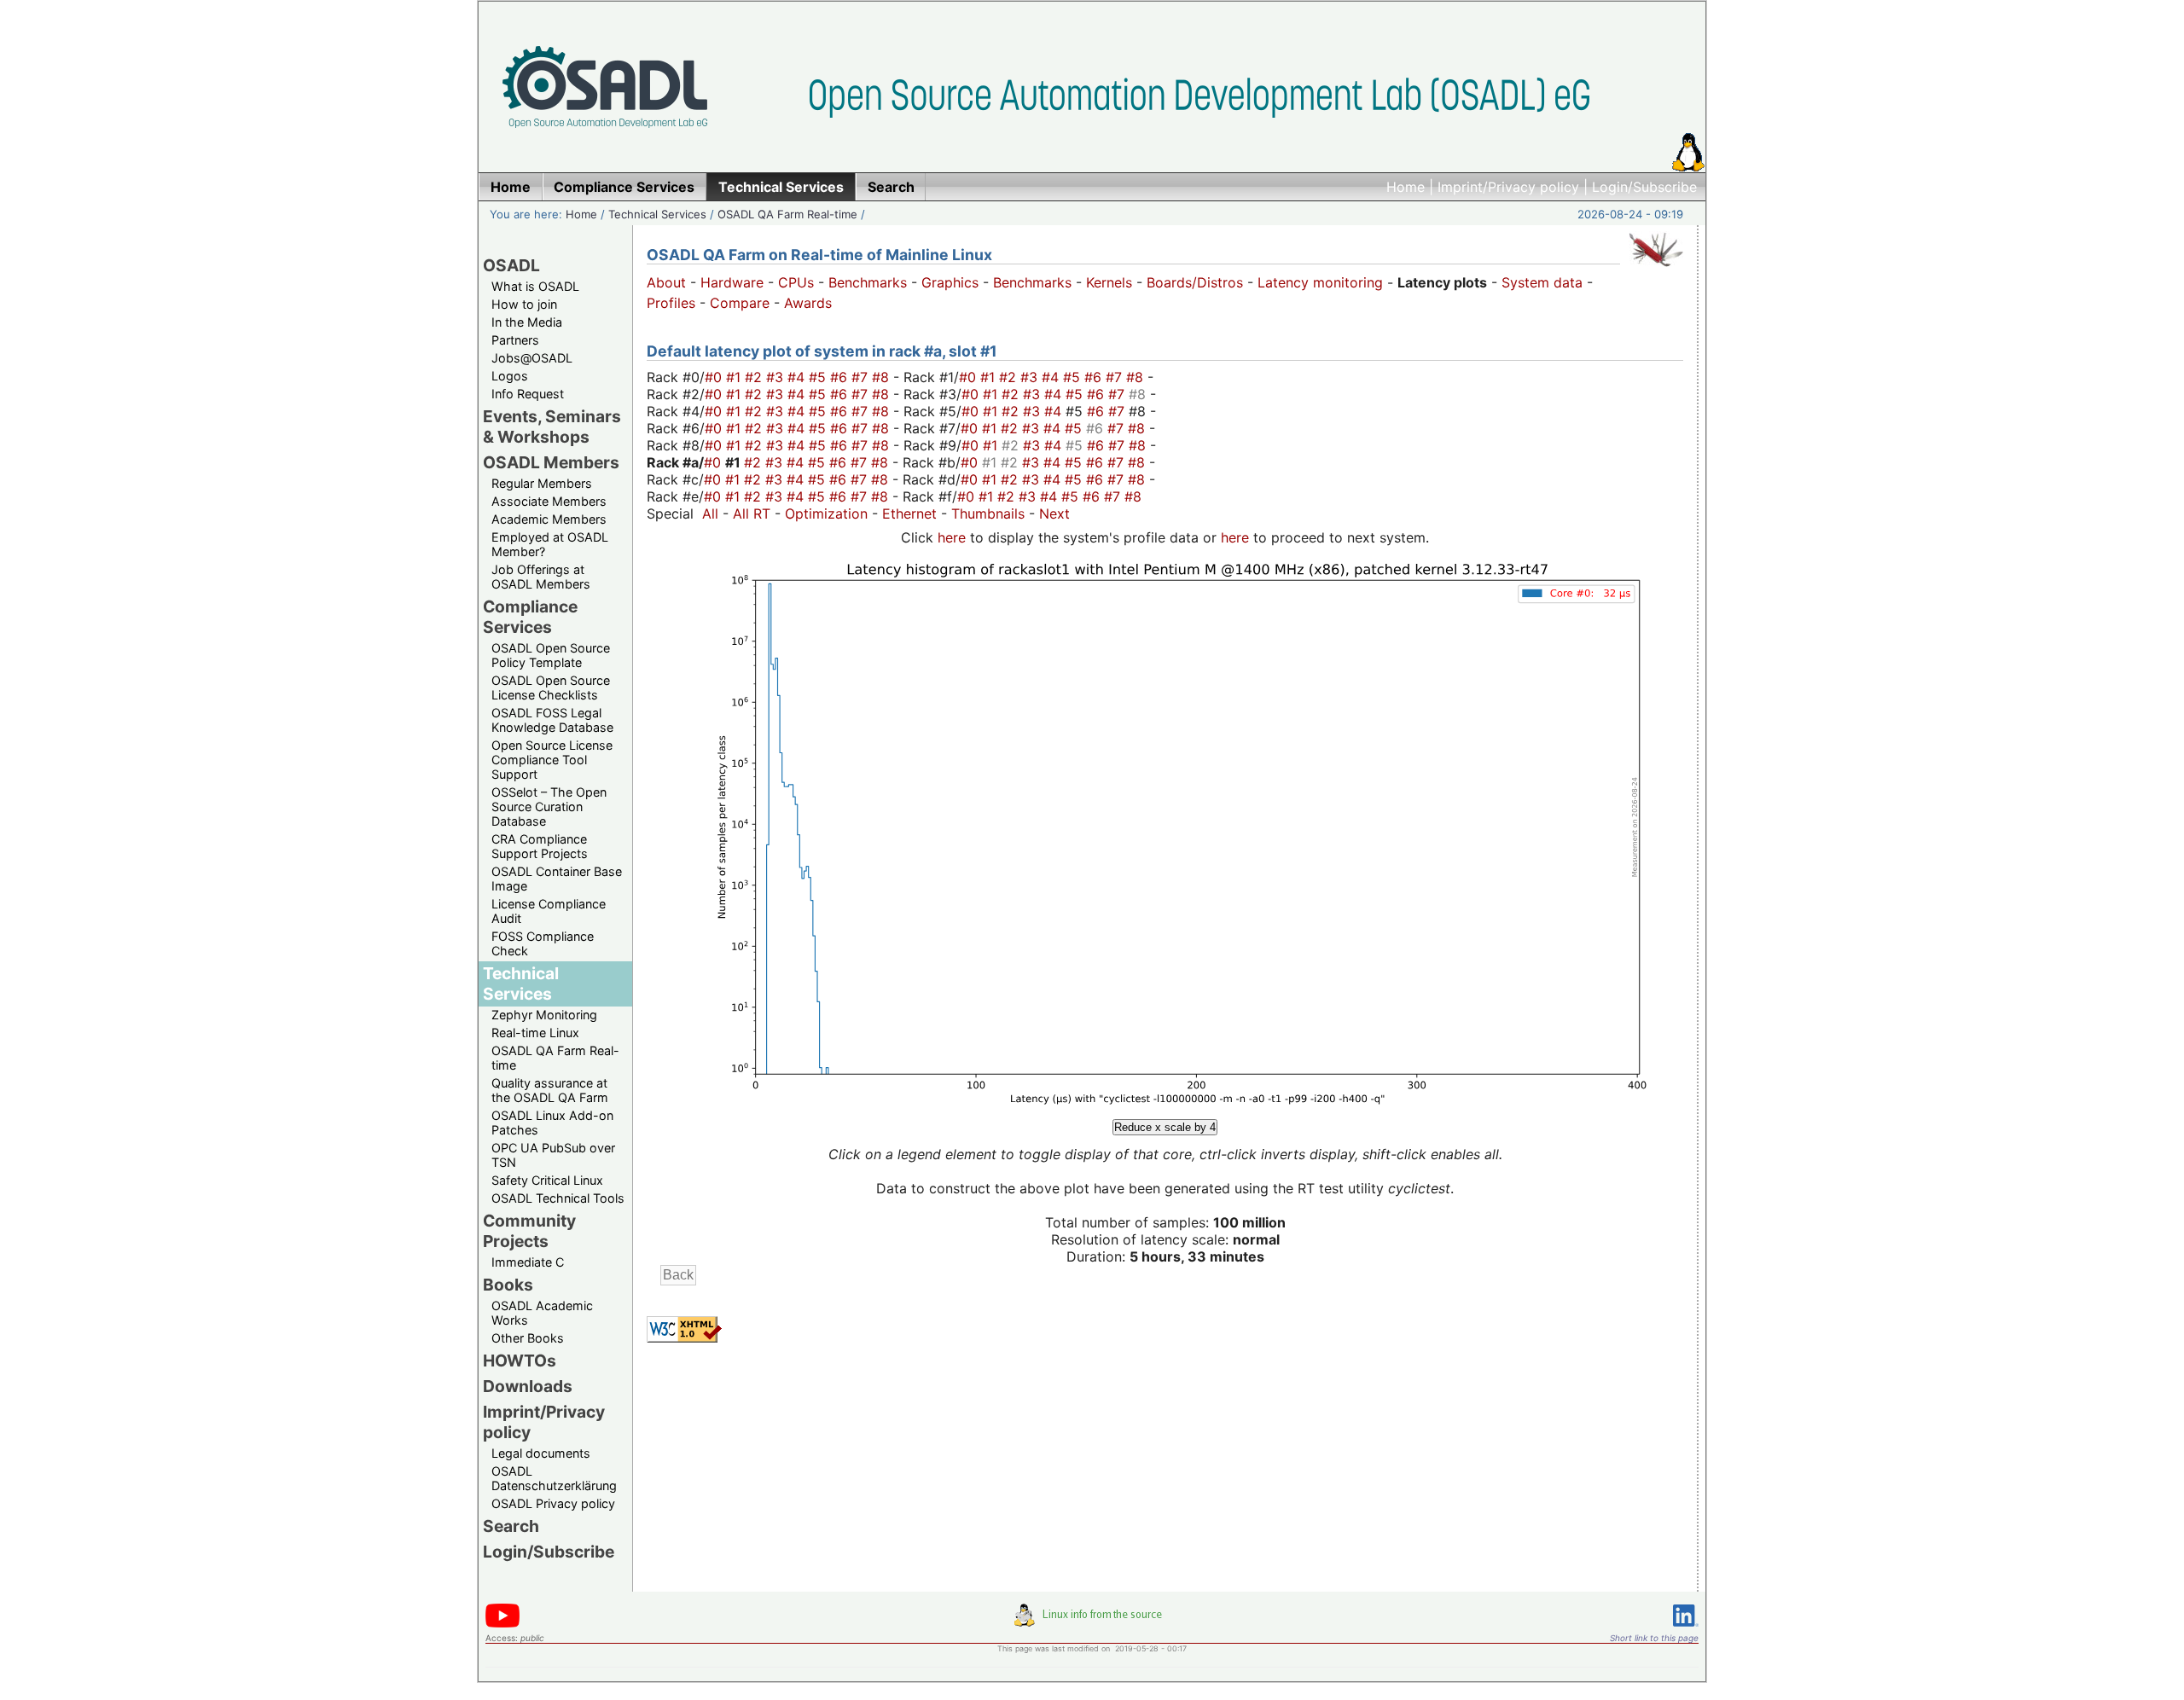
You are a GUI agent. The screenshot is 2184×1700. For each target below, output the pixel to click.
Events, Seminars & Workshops (552, 426)
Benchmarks (868, 282)
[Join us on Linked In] (1686, 1630)
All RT (752, 513)
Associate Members (549, 501)
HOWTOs (520, 1361)
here (952, 537)
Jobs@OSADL (532, 358)
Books (508, 1285)
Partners (515, 340)
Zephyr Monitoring (544, 1015)
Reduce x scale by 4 (1165, 1127)
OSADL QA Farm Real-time (787, 214)
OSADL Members (551, 462)
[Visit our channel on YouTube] (502, 1625)
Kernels (1109, 282)
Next (1054, 513)
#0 (715, 377)
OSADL (511, 265)
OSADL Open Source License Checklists (551, 688)
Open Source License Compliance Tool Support (552, 760)
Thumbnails (988, 513)
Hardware (732, 282)
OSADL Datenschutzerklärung (554, 1478)
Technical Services (657, 214)
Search (511, 1526)
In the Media (527, 322)
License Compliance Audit (549, 911)
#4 (798, 377)
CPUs (796, 282)
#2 (755, 377)
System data (1542, 282)
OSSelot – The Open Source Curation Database (549, 806)
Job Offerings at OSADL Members (541, 577)
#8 (883, 377)
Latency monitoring (1320, 282)
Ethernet (909, 513)
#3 (777, 377)
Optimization (826, 513)
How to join (524, 304)
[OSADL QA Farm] (1656, 270)
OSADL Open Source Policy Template (551, 655)
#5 (819, 377)
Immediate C (528, 1262)
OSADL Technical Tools (558, 1198)
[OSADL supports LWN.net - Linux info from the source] (1092, 1622)
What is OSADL (535, 286)
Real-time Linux (535, 1033)
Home (1406, 187)
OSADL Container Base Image (557, 879)
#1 (735, 377)
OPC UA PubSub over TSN (553, 1155)
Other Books (528, 1338)
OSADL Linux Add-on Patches (552, 1123)
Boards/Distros (1195, 282)
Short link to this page (1654, 1638)
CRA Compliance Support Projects (540, 846)
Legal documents (541, 1453)
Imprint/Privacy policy (1508, 187)
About (666, 282)
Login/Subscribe (1644, 187)
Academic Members (549, 519)
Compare (740, 303)
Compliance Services (530, 617)
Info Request (528, 394)
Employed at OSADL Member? (550, 544)
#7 (862, 377)
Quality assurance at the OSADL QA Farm (550, 1090)
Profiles (671, 303)
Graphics (950, 282)
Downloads (528, 1386)
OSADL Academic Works (542, 1313)
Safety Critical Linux (547, 1180)
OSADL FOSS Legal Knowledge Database (552, 720)
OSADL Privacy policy (553, 1503)
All (710, 513)
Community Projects (529, 1231)
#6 (841, 377)
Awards (808, 303)
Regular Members (542, 483)
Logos (510, 376)
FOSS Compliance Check (543, 943)
